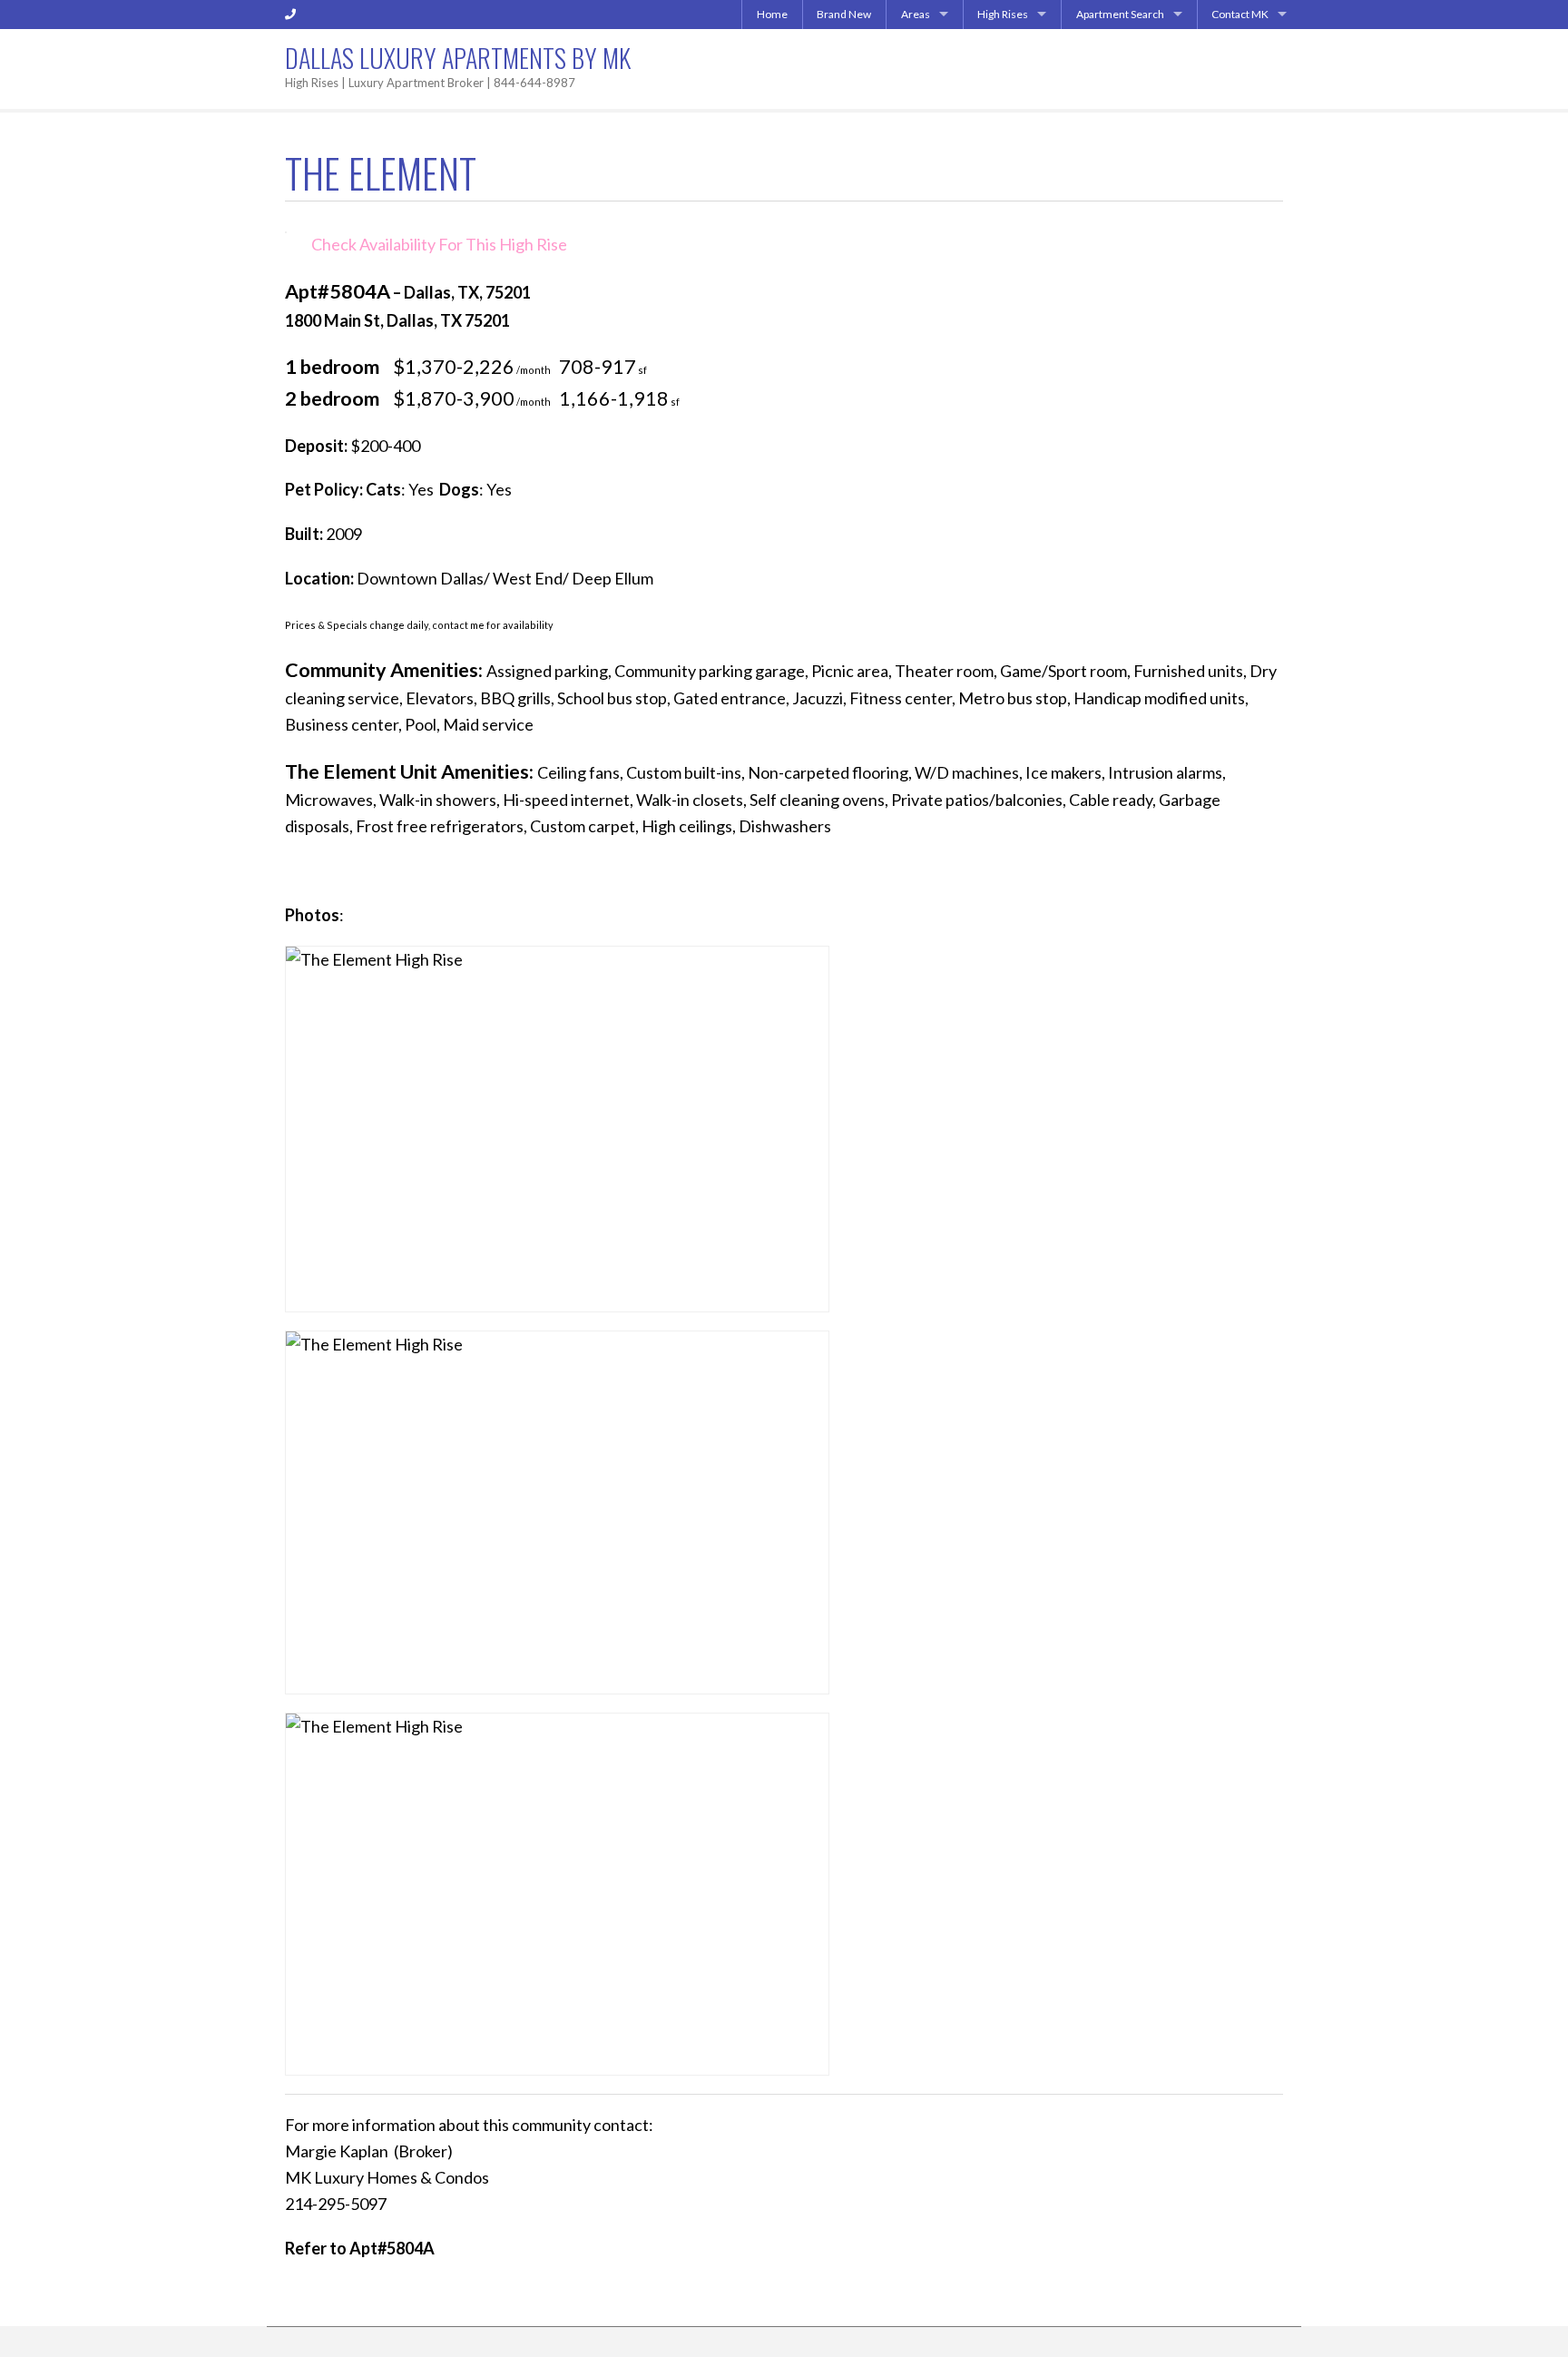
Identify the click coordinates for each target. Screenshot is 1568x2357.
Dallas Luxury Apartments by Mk (458, 58)
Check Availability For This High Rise (439, 244)
